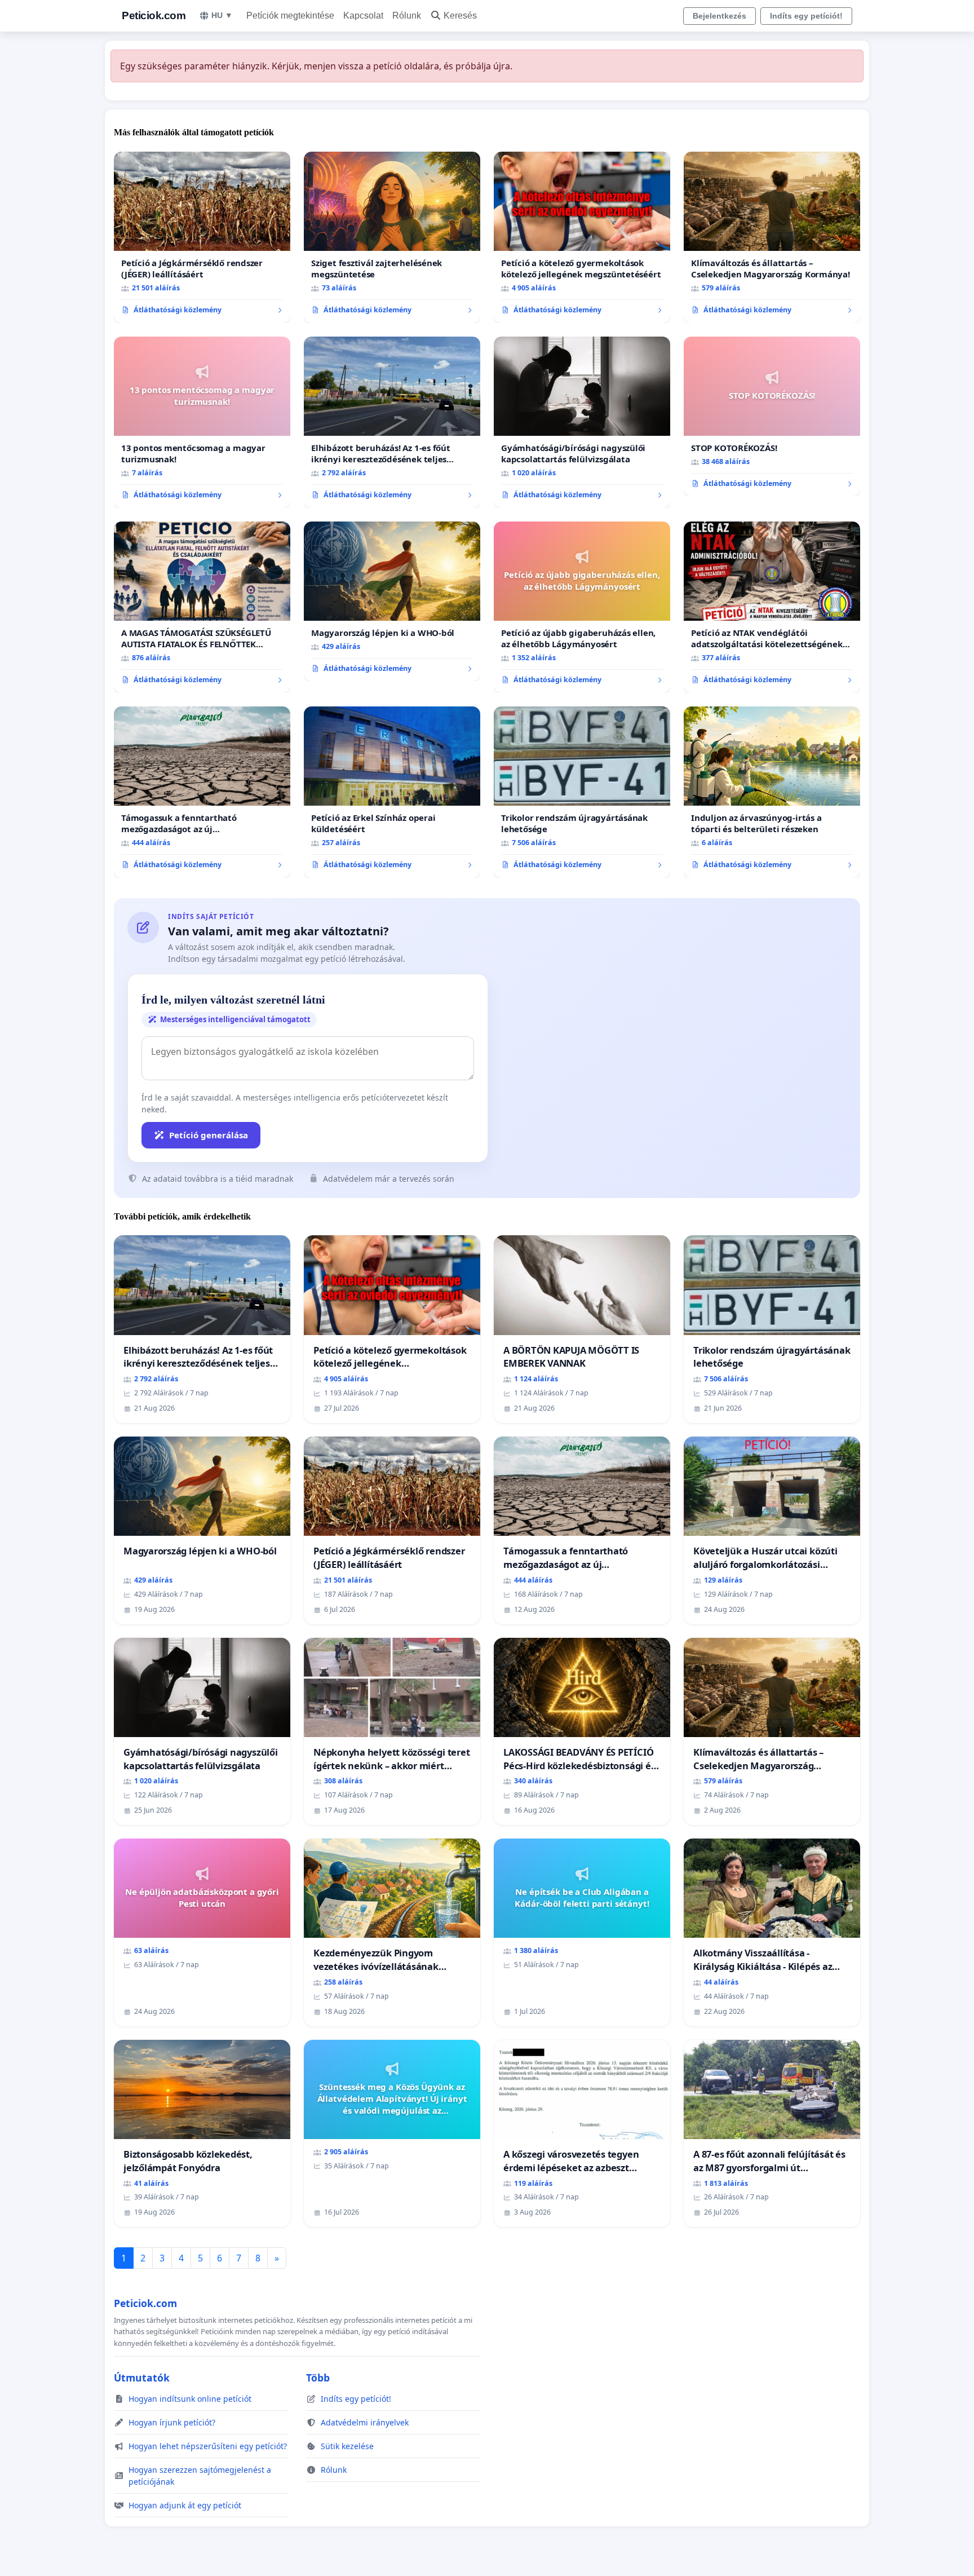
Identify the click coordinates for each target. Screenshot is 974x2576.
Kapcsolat (363, 16)
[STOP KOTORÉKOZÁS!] (772, 417)
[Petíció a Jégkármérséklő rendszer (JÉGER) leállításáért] (202, 237)
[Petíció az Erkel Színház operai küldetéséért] (392, 792)
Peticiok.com (154, 16)
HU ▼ (222, 15)
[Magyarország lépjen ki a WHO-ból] (392, 602)
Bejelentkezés (720, 16)
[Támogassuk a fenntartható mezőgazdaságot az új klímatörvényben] (202, 792)
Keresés (460, 16)
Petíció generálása (209, 1135)
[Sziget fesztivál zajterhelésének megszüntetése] (392, 237)
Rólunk (407, 16)
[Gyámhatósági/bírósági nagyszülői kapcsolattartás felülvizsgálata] (582, 422)
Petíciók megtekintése (290, 16)
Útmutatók (142, 2378)
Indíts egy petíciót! (806, 16)
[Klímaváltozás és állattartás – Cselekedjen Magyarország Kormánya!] (772, 237)
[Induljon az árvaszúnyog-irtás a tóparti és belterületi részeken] (772, 792)
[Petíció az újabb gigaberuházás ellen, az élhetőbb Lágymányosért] (582, 607)
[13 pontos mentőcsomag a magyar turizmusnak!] (202, 422)
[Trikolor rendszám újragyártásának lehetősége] (582, 792)
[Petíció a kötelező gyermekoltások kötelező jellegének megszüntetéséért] (582, 237)
